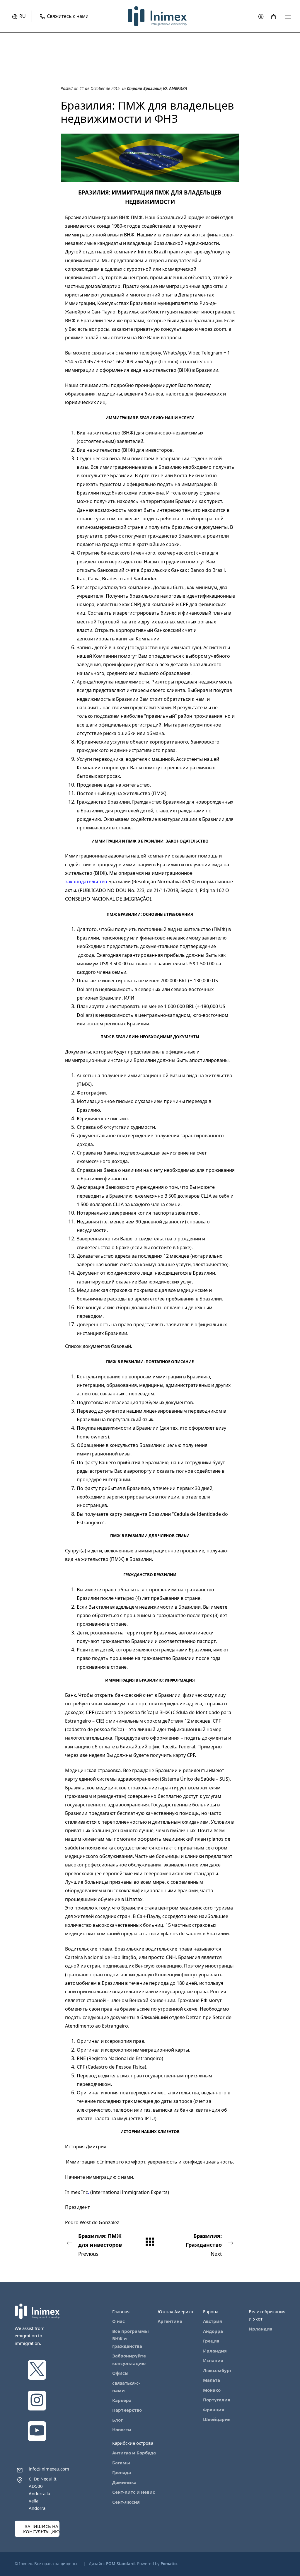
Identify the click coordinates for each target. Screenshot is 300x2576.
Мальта (212, 2380)
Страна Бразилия (144, 88)
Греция (211, 2341)
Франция (214, 2410)
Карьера (122, 2400)
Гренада (122, 2472)
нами (127, 2177)
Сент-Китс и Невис (134, 2492)
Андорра (213, 2331)
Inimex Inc (76, 2192)
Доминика (124, 2482)
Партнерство (127, 2410)
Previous (100, 2245)
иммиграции (80, 370)
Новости (122, 2430)
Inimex (108, 2162)
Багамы (121, 2463)
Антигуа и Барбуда (134, 2453)
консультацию (177, 329)
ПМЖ (159, 793)
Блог (117, 2420)
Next (204, 2245)
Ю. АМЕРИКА (175, 88)
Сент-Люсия (126, 2502)
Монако (212, 2390)
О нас (119, 2321)
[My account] (261, 16)
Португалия (217, 2400)
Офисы (120, 2373)
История (75, 2147)
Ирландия (215, 2351)
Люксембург (217, 2370)
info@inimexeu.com (49, 2469)
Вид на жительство (99, 433)
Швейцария (217, 2419)
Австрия (213, 2321)
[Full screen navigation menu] (288, 16)
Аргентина (170, 2321)
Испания (213, 2360)
